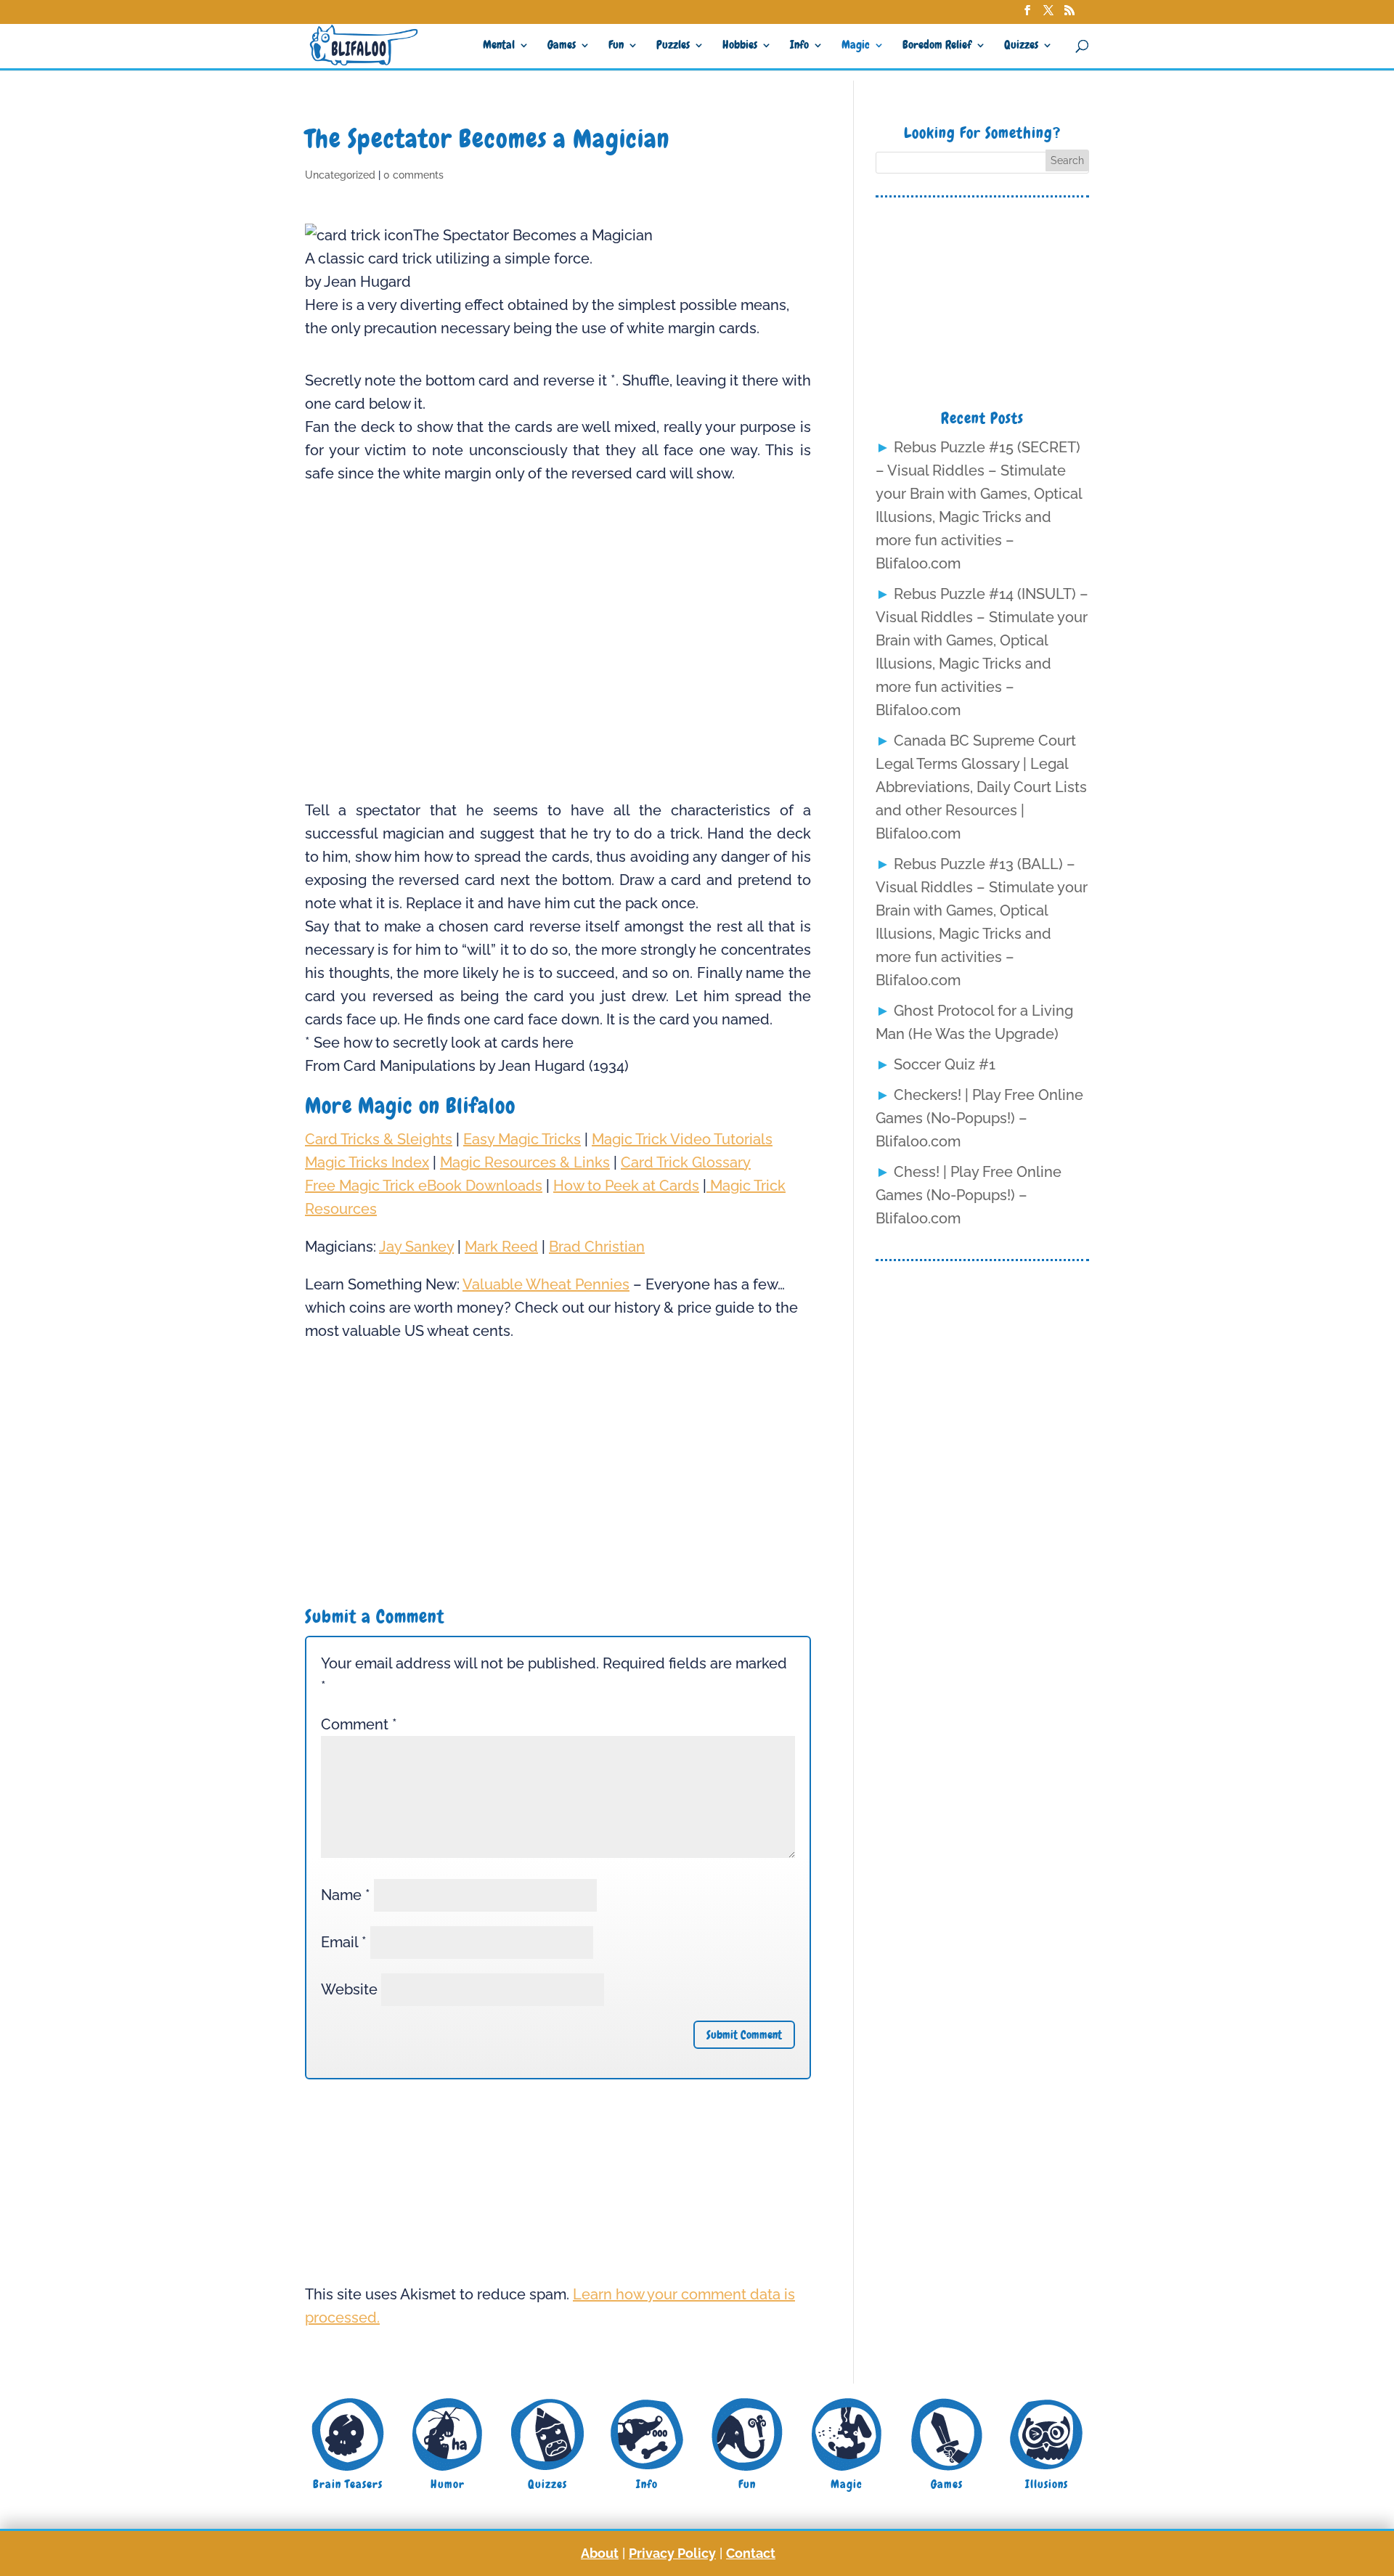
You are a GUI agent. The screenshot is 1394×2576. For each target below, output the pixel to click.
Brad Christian (597, 1247)
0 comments (413, 175)
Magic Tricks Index (367, 1162)
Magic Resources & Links (525, 1162)
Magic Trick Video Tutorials (682, 1139)
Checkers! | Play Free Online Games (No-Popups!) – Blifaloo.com (979, 1118)
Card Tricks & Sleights (379, 1139)
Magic (856, 46)
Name (346, 1895)
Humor (448, 2484)
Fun (616, 46)
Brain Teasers (348, 2484)
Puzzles (673, 46)
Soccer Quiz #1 (945, 1064)
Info (799, 46)
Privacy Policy (672, 2553)
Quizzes (1021, 46)
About (600, 2553)
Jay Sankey (416, 1247)
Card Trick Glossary (686, 1162)
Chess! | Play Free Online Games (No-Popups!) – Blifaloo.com (969, 1195)
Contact (751, 2553)
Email (344, 1942)
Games (562, 46)
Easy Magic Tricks (522, 1139)
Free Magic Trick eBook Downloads (424, 1186)
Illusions (1047, 2484)
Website (349, 1989)
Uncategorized (340, 175)
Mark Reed (501, 1247)
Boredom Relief (937, 46)
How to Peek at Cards (626, 1186)
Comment (359, 1724)
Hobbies (740, 46)
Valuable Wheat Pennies (546, 1284)
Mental (499, 46)
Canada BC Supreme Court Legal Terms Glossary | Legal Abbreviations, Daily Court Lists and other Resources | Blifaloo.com (981, 787)
